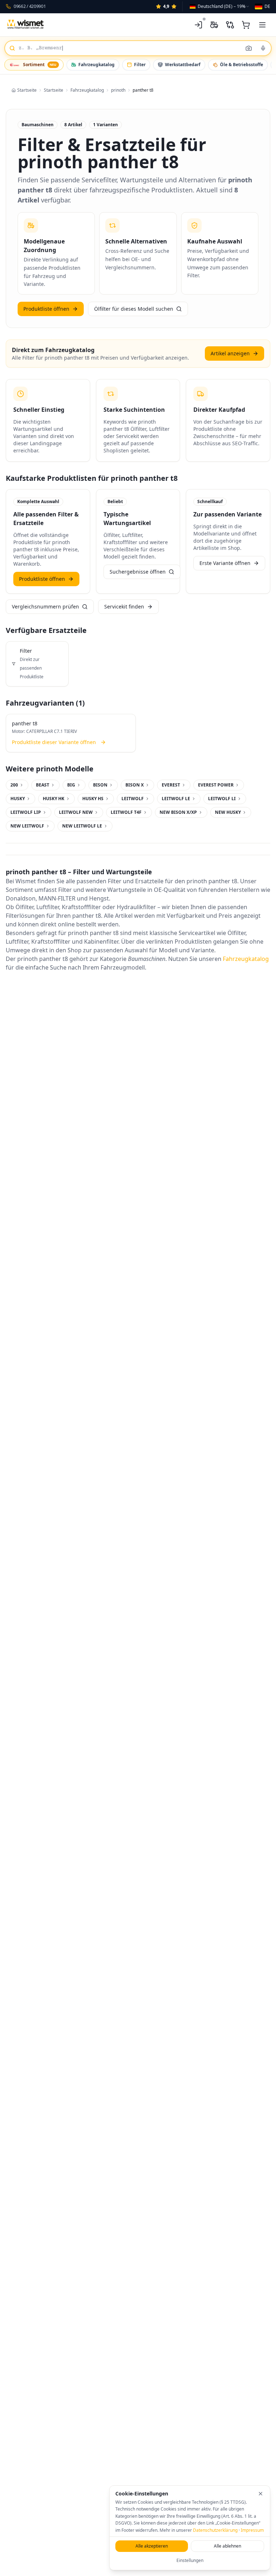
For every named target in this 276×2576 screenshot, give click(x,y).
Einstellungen (190, 2560)
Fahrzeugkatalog (96, 65)
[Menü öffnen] (262, 25)
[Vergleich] (230, 25)
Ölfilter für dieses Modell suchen (134, 309)
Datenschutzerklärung (215, 2530)
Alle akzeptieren (152, 2546)
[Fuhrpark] (214, 25)
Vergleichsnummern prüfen (45, 607)
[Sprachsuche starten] (263, 48)
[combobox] (220, 6)
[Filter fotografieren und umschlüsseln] (249, 48)
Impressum (252, 2530)
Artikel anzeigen (230, 353)
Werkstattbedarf (183, 65)
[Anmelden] (198, 25)
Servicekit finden (124, 607)
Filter (140, 65)
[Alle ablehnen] (261, 2494)
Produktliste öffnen (46, 309)
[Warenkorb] (246, 25)
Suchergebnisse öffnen (138, 572)
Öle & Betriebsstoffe (241, 65)
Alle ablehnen (227, 2546)
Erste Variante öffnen (225, 563)
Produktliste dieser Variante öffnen (54, 742)
